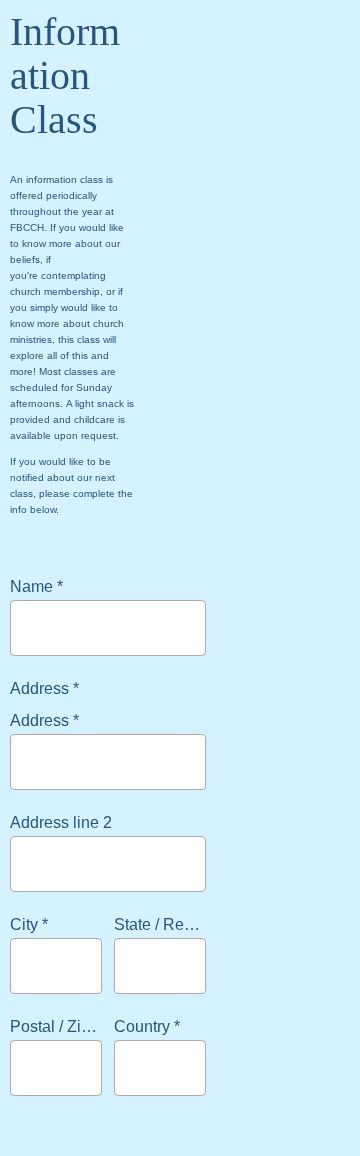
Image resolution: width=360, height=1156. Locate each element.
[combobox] (142, 1067)
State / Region (164, 924)
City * (29, 924)
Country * (147, 1026)
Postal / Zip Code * (76, 1026)
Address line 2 (61, 822)
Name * (36, 586)
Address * (44, 720)
